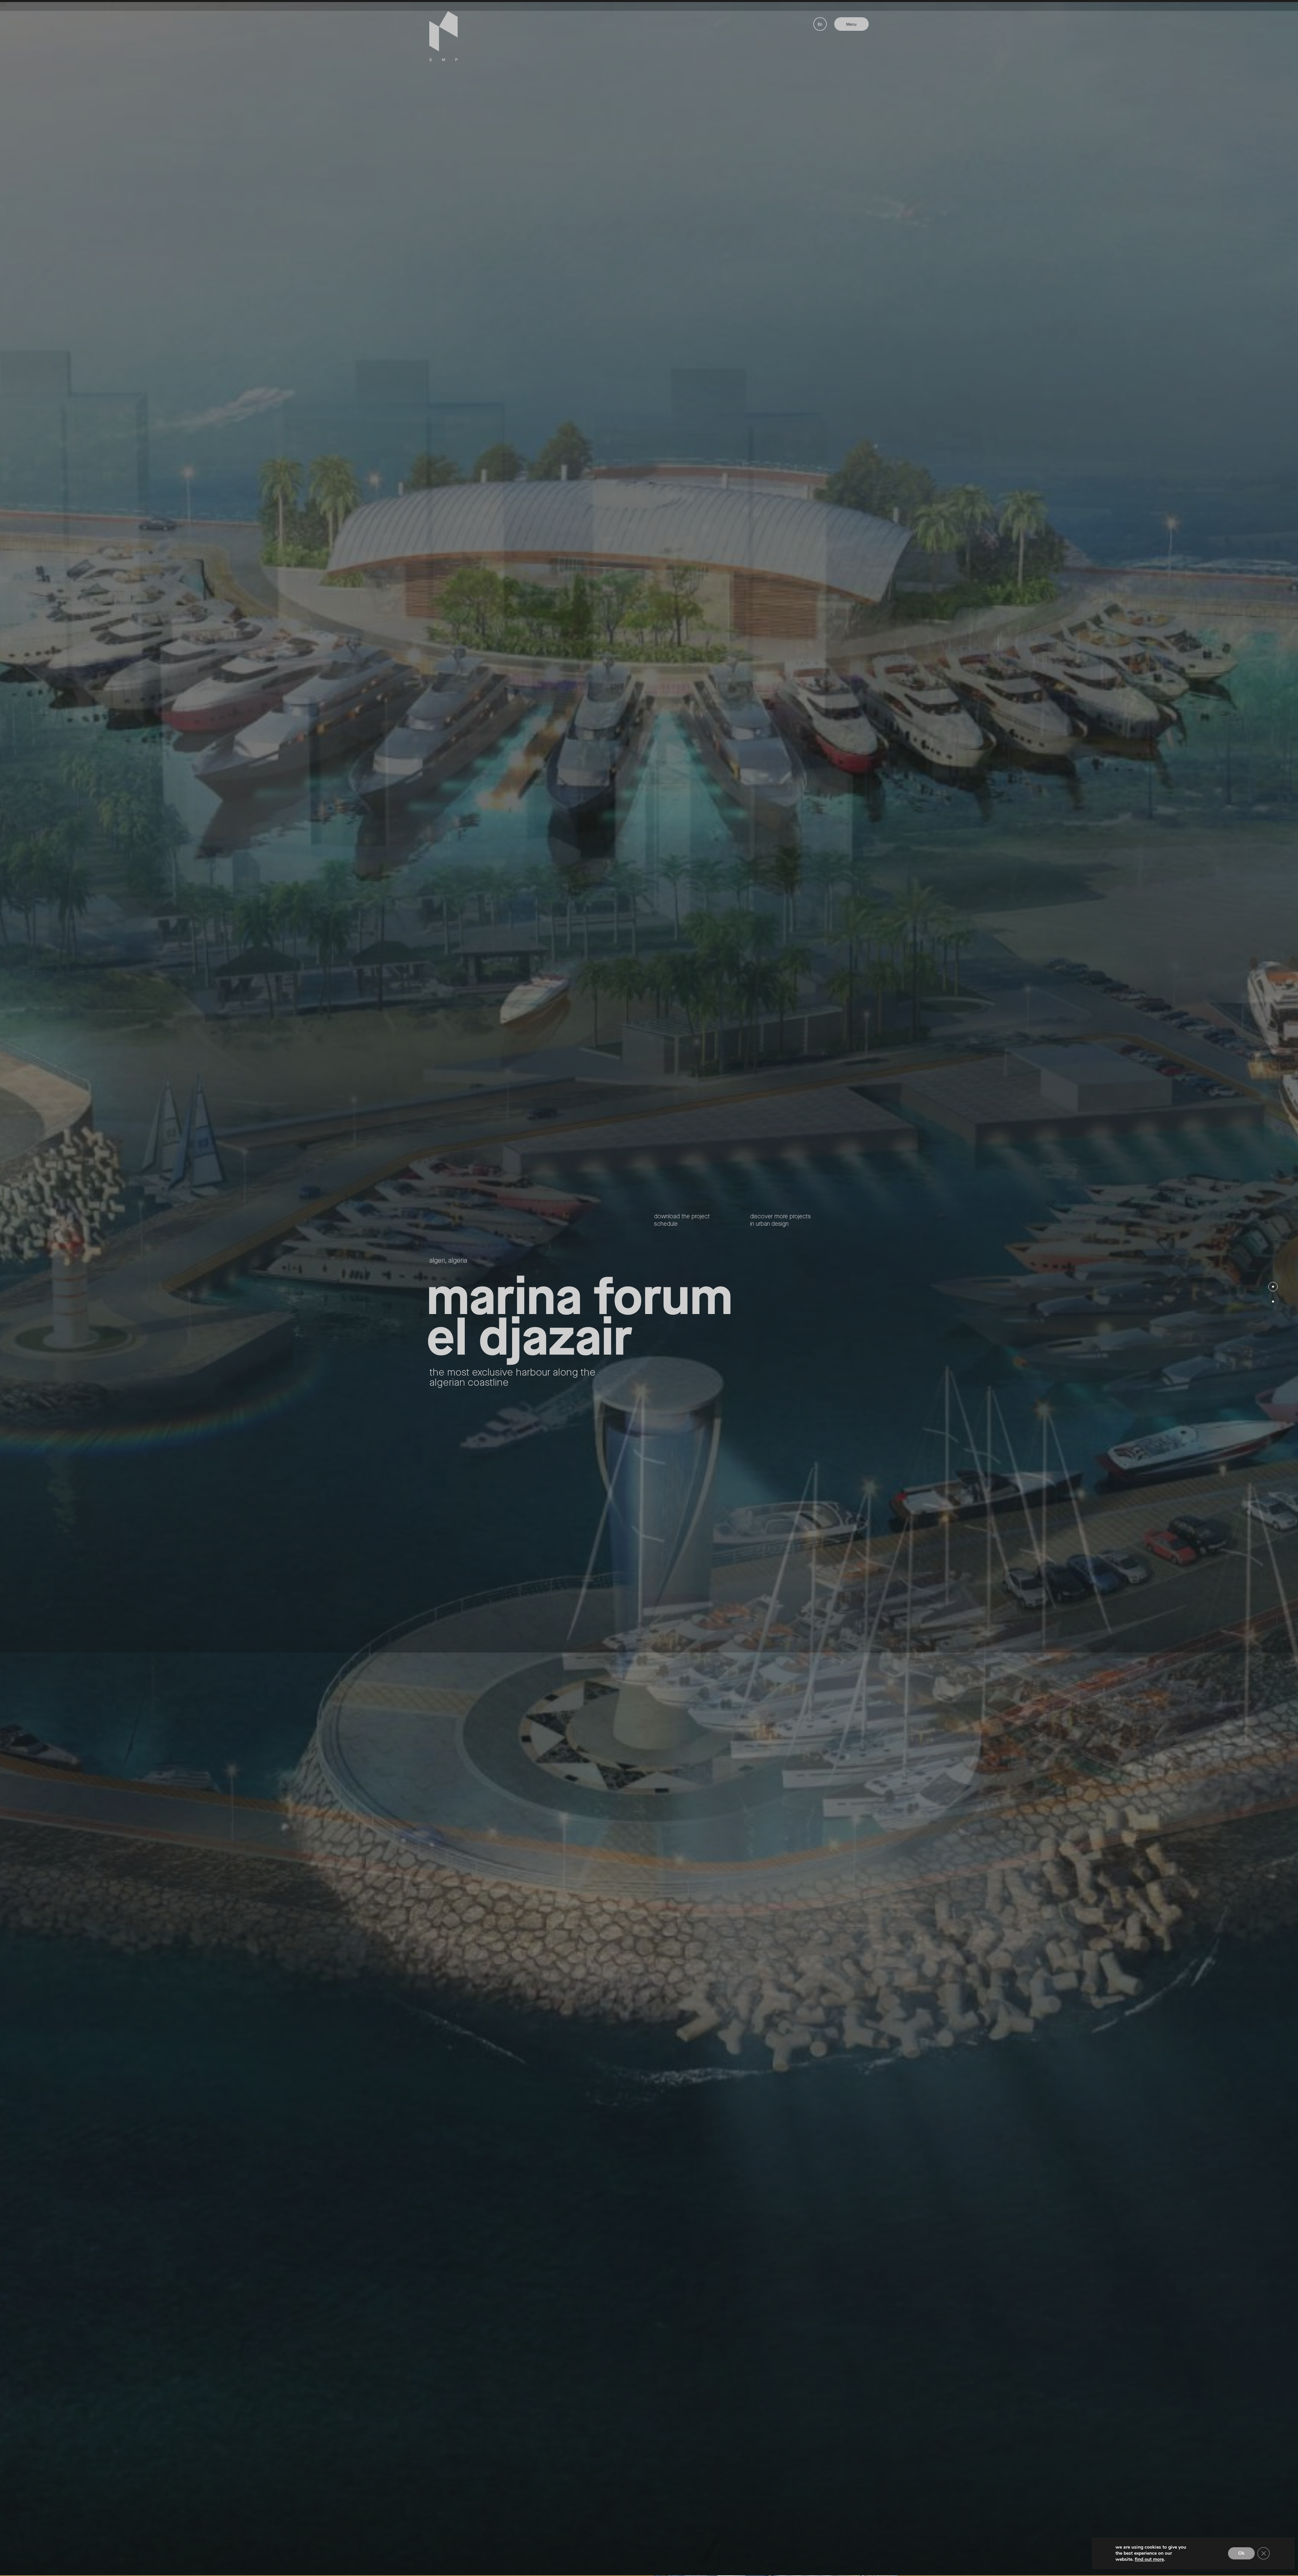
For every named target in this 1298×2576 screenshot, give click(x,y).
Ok (1241, 2553)
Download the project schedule (682, 1220)
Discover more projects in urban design (780, 1220)
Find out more (1149, 2559)
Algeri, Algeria (448, 1261)
